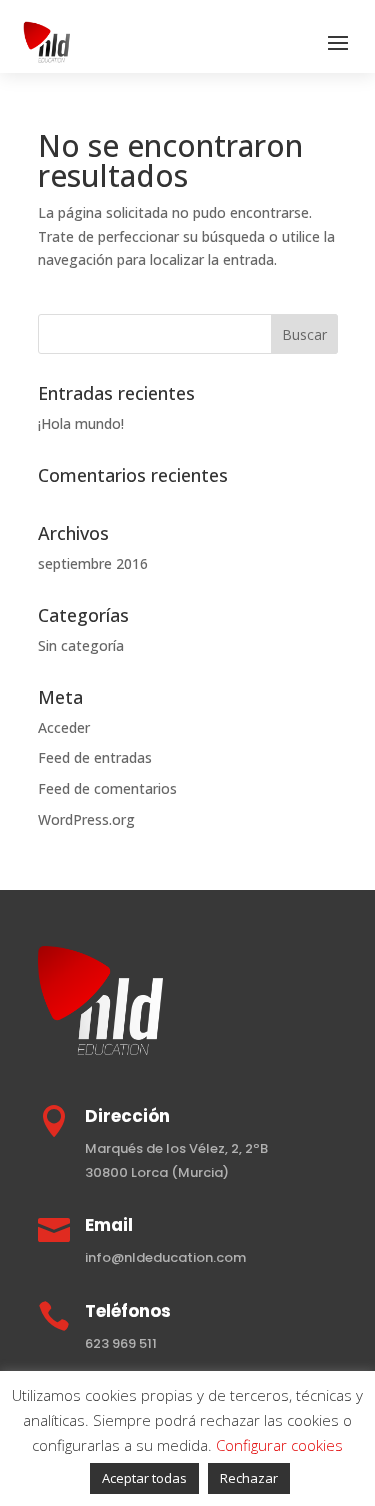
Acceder (64, 727)
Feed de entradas (95, 757)
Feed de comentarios (107, 788)
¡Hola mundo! (81, 423)
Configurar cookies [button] (279, 1445)
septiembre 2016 (93, 563)
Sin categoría (81, 645)
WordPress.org (86, 819)
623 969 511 (121, 1343)
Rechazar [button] (249, 1478)
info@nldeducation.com (165, 1257)
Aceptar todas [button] (144, 1478)
